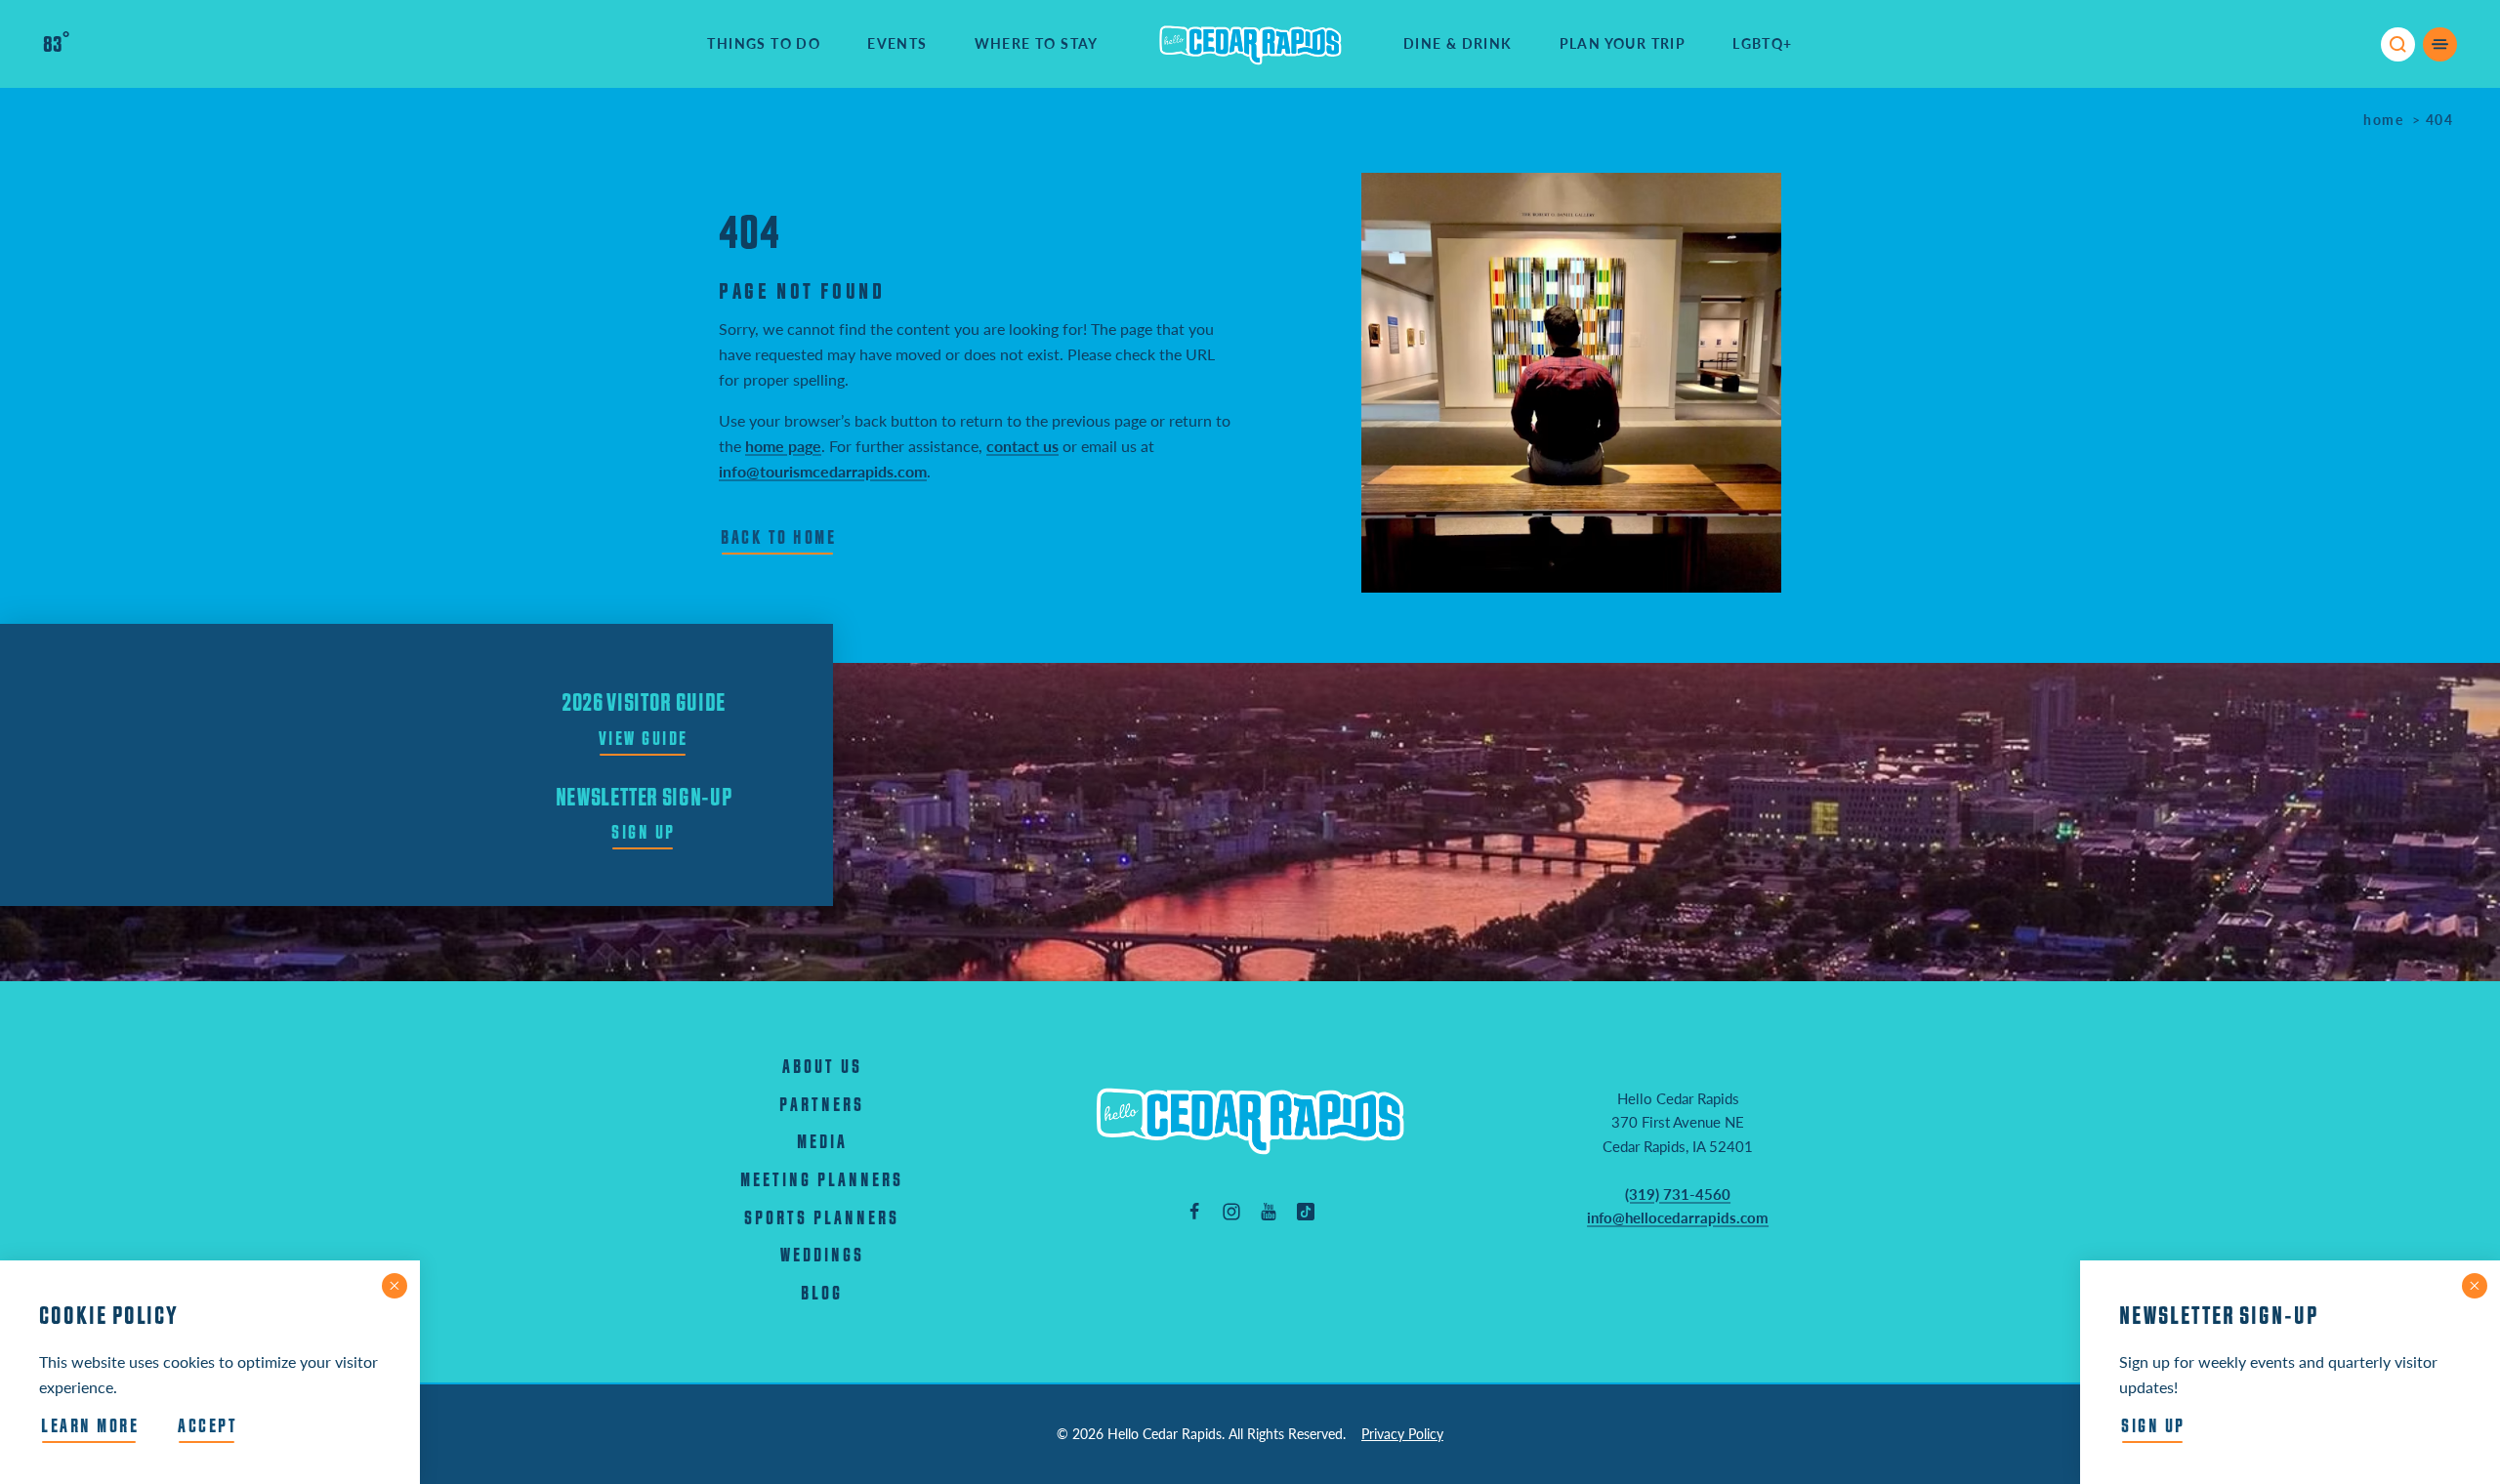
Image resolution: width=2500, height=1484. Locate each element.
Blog (822, 1294)
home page (783, 446)
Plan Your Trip (1623, 43)
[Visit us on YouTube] (1269, 1211)
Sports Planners (822, 1219)
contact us (1022, 446)
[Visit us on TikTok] (1306, 1211)
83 (56, 45)
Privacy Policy (1402, 1434)
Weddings (822, 1256)
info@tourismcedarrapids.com (823, 471)
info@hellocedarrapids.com (1678, 1217)
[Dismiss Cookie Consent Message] (395, 1286)
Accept (208, 1427)
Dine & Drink (1458, 43)
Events (897, 43)
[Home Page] (1250, 1120)
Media (822, 1143)
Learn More (90, 1427)
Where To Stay (1037, 43)
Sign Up (644, 833)
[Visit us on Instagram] (1231, 1211)
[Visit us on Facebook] (1194, 1211)
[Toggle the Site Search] (2398, 44)
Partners (822, 1106)
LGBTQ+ (1762, 43)
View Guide (644, 740)
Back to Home (778, 538)
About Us (822, 1068)
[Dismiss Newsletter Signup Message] (2475, 1286)
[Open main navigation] (2440, 44)
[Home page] (1251, 44)
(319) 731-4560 (1678, 1194)
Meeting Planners (822, 1181)
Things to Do (764, 43)
